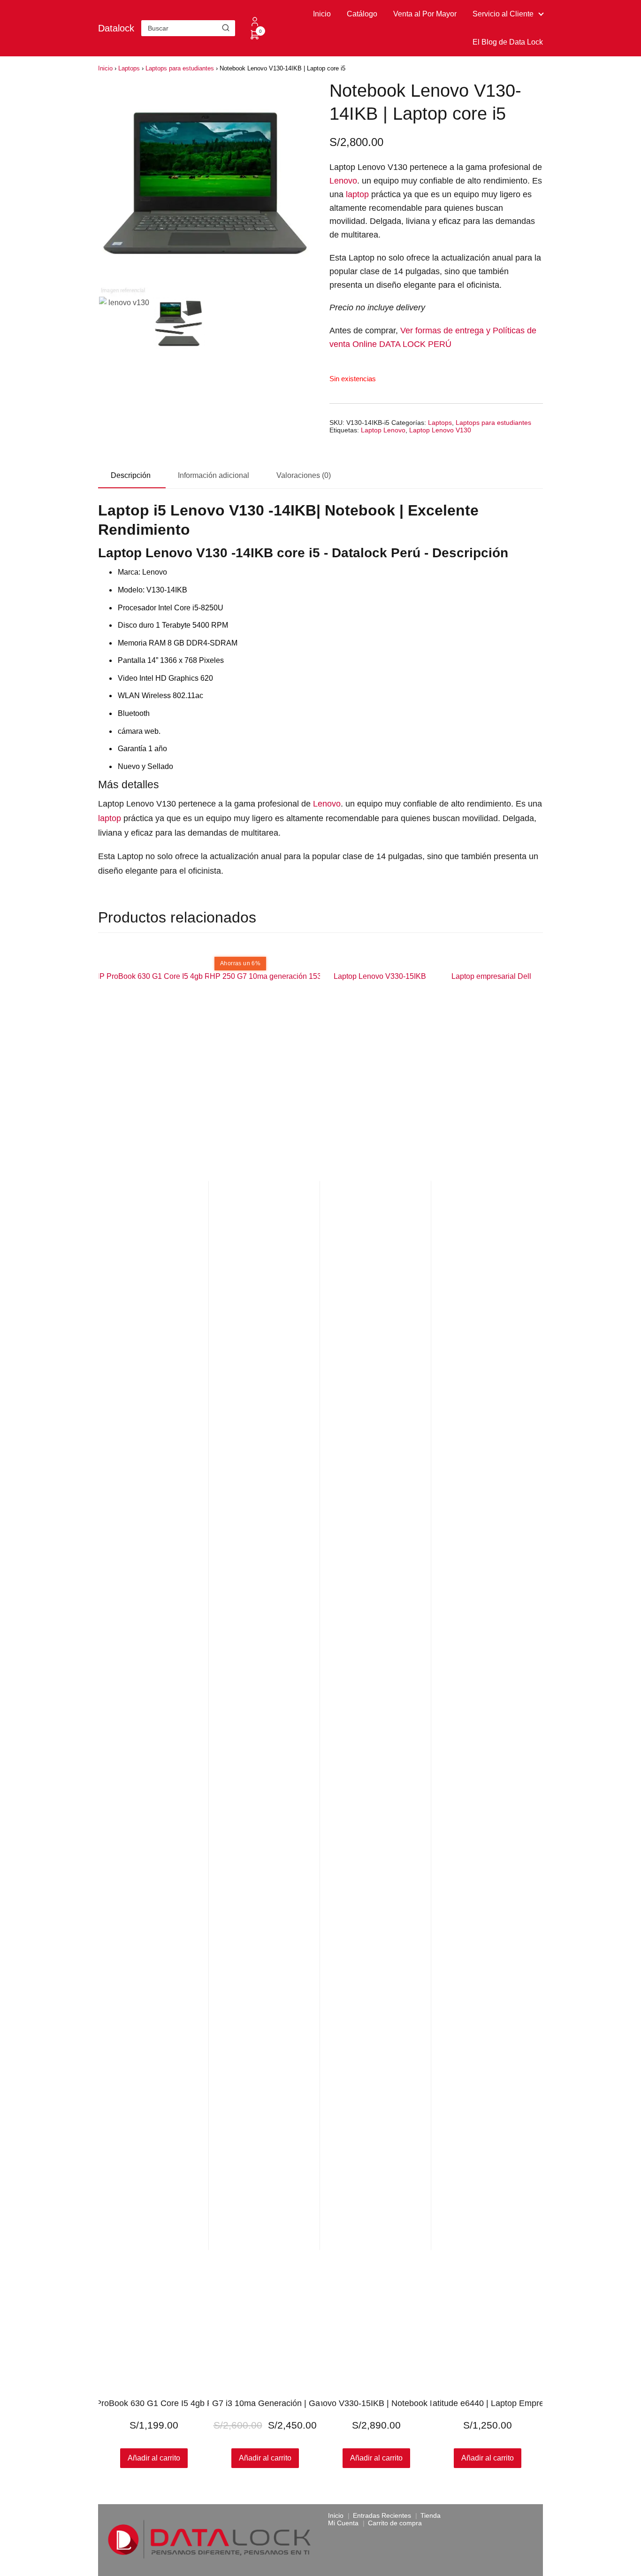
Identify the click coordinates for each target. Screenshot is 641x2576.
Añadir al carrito (154, 2458)
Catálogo (362, 14)
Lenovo (343, 181)
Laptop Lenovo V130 (440, 430)
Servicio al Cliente (503, 14)
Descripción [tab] (131, 475)
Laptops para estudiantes (180, 68)
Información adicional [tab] (214, 475)
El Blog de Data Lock (508, 42)
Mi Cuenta (343, 2523)
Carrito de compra (395, 2523)
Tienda (431, 2515)
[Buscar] (226, 28)
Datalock (116, 28)
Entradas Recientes (382, 2515)
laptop (357, 194)
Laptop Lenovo (383, 430)
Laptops (129, 68)
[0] (255, 38)
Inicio (322, 14)
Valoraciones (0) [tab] (304, 475)
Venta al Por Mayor (425, 14)
